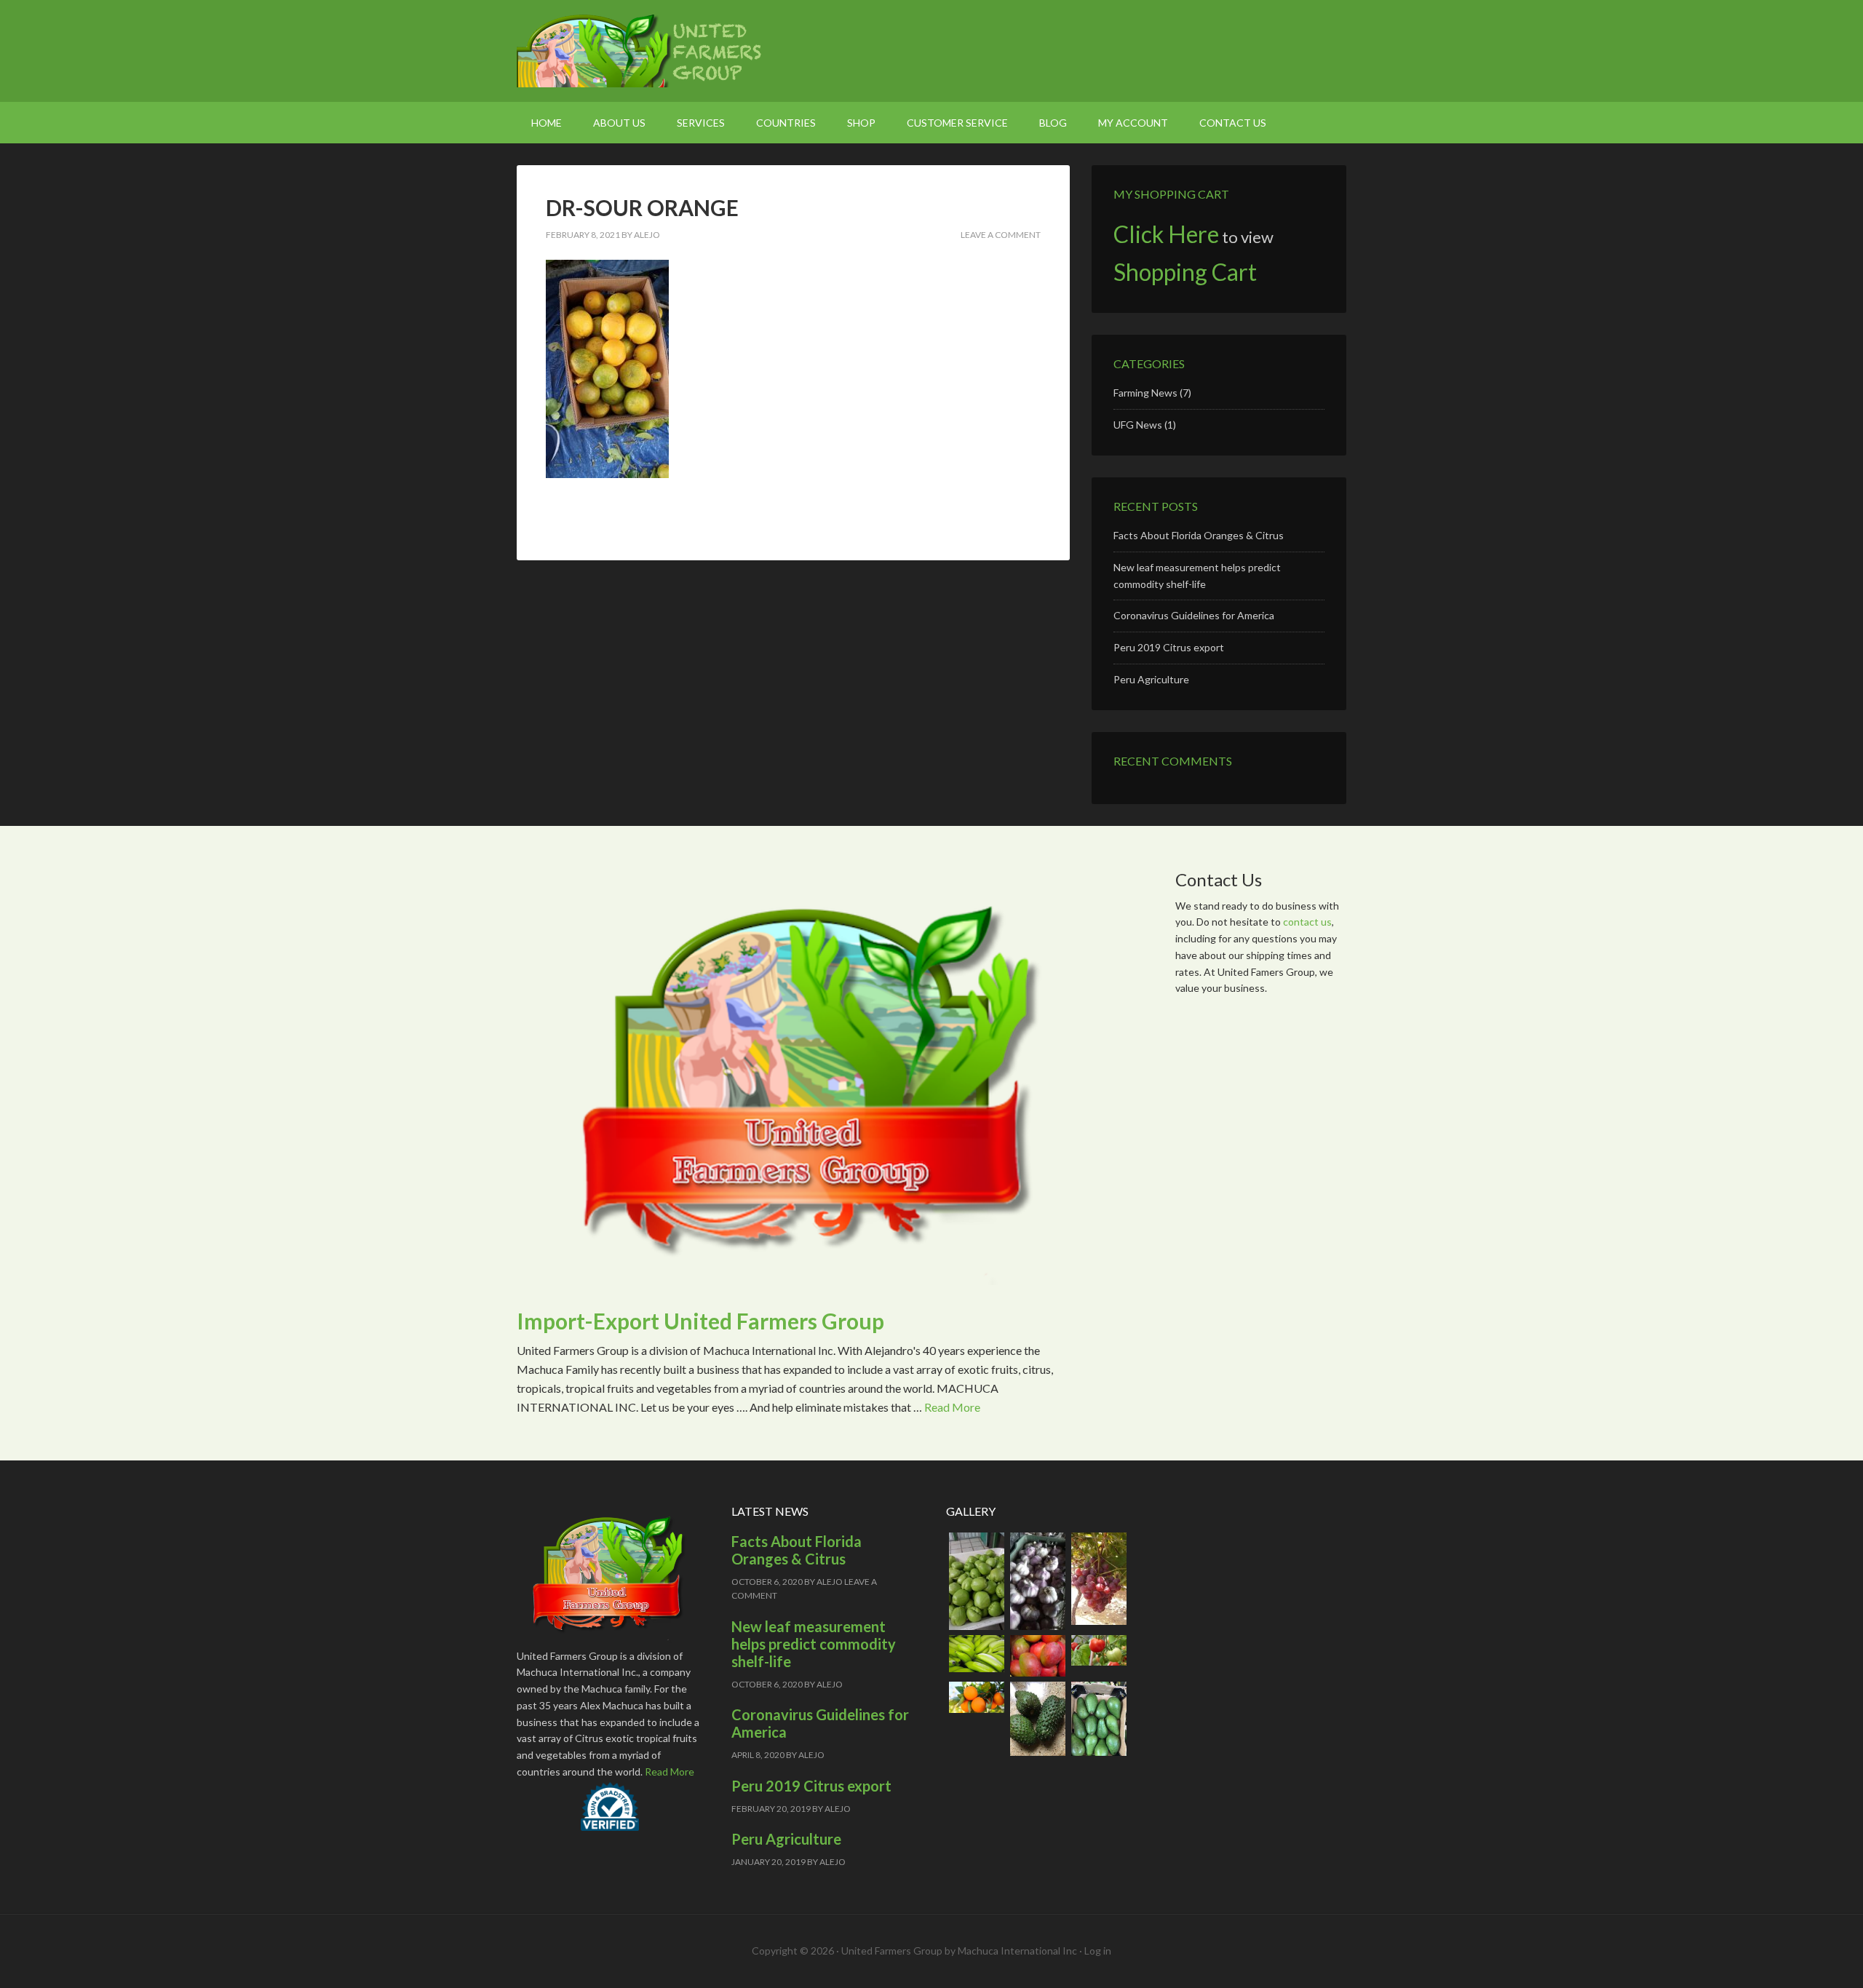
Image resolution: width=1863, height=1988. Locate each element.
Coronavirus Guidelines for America (1194, 615)
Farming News (1145, 393)
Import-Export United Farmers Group (700, 1321)
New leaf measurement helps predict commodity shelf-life (814, 1644)
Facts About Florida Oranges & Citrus (1199, 535)
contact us (1307, 922)
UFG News (1138, 425)
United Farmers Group (640, 51)
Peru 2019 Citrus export (1169, 647)
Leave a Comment (1001, 235)
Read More (952, 1407)
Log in (1098, 1951)
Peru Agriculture (1151, 679)
